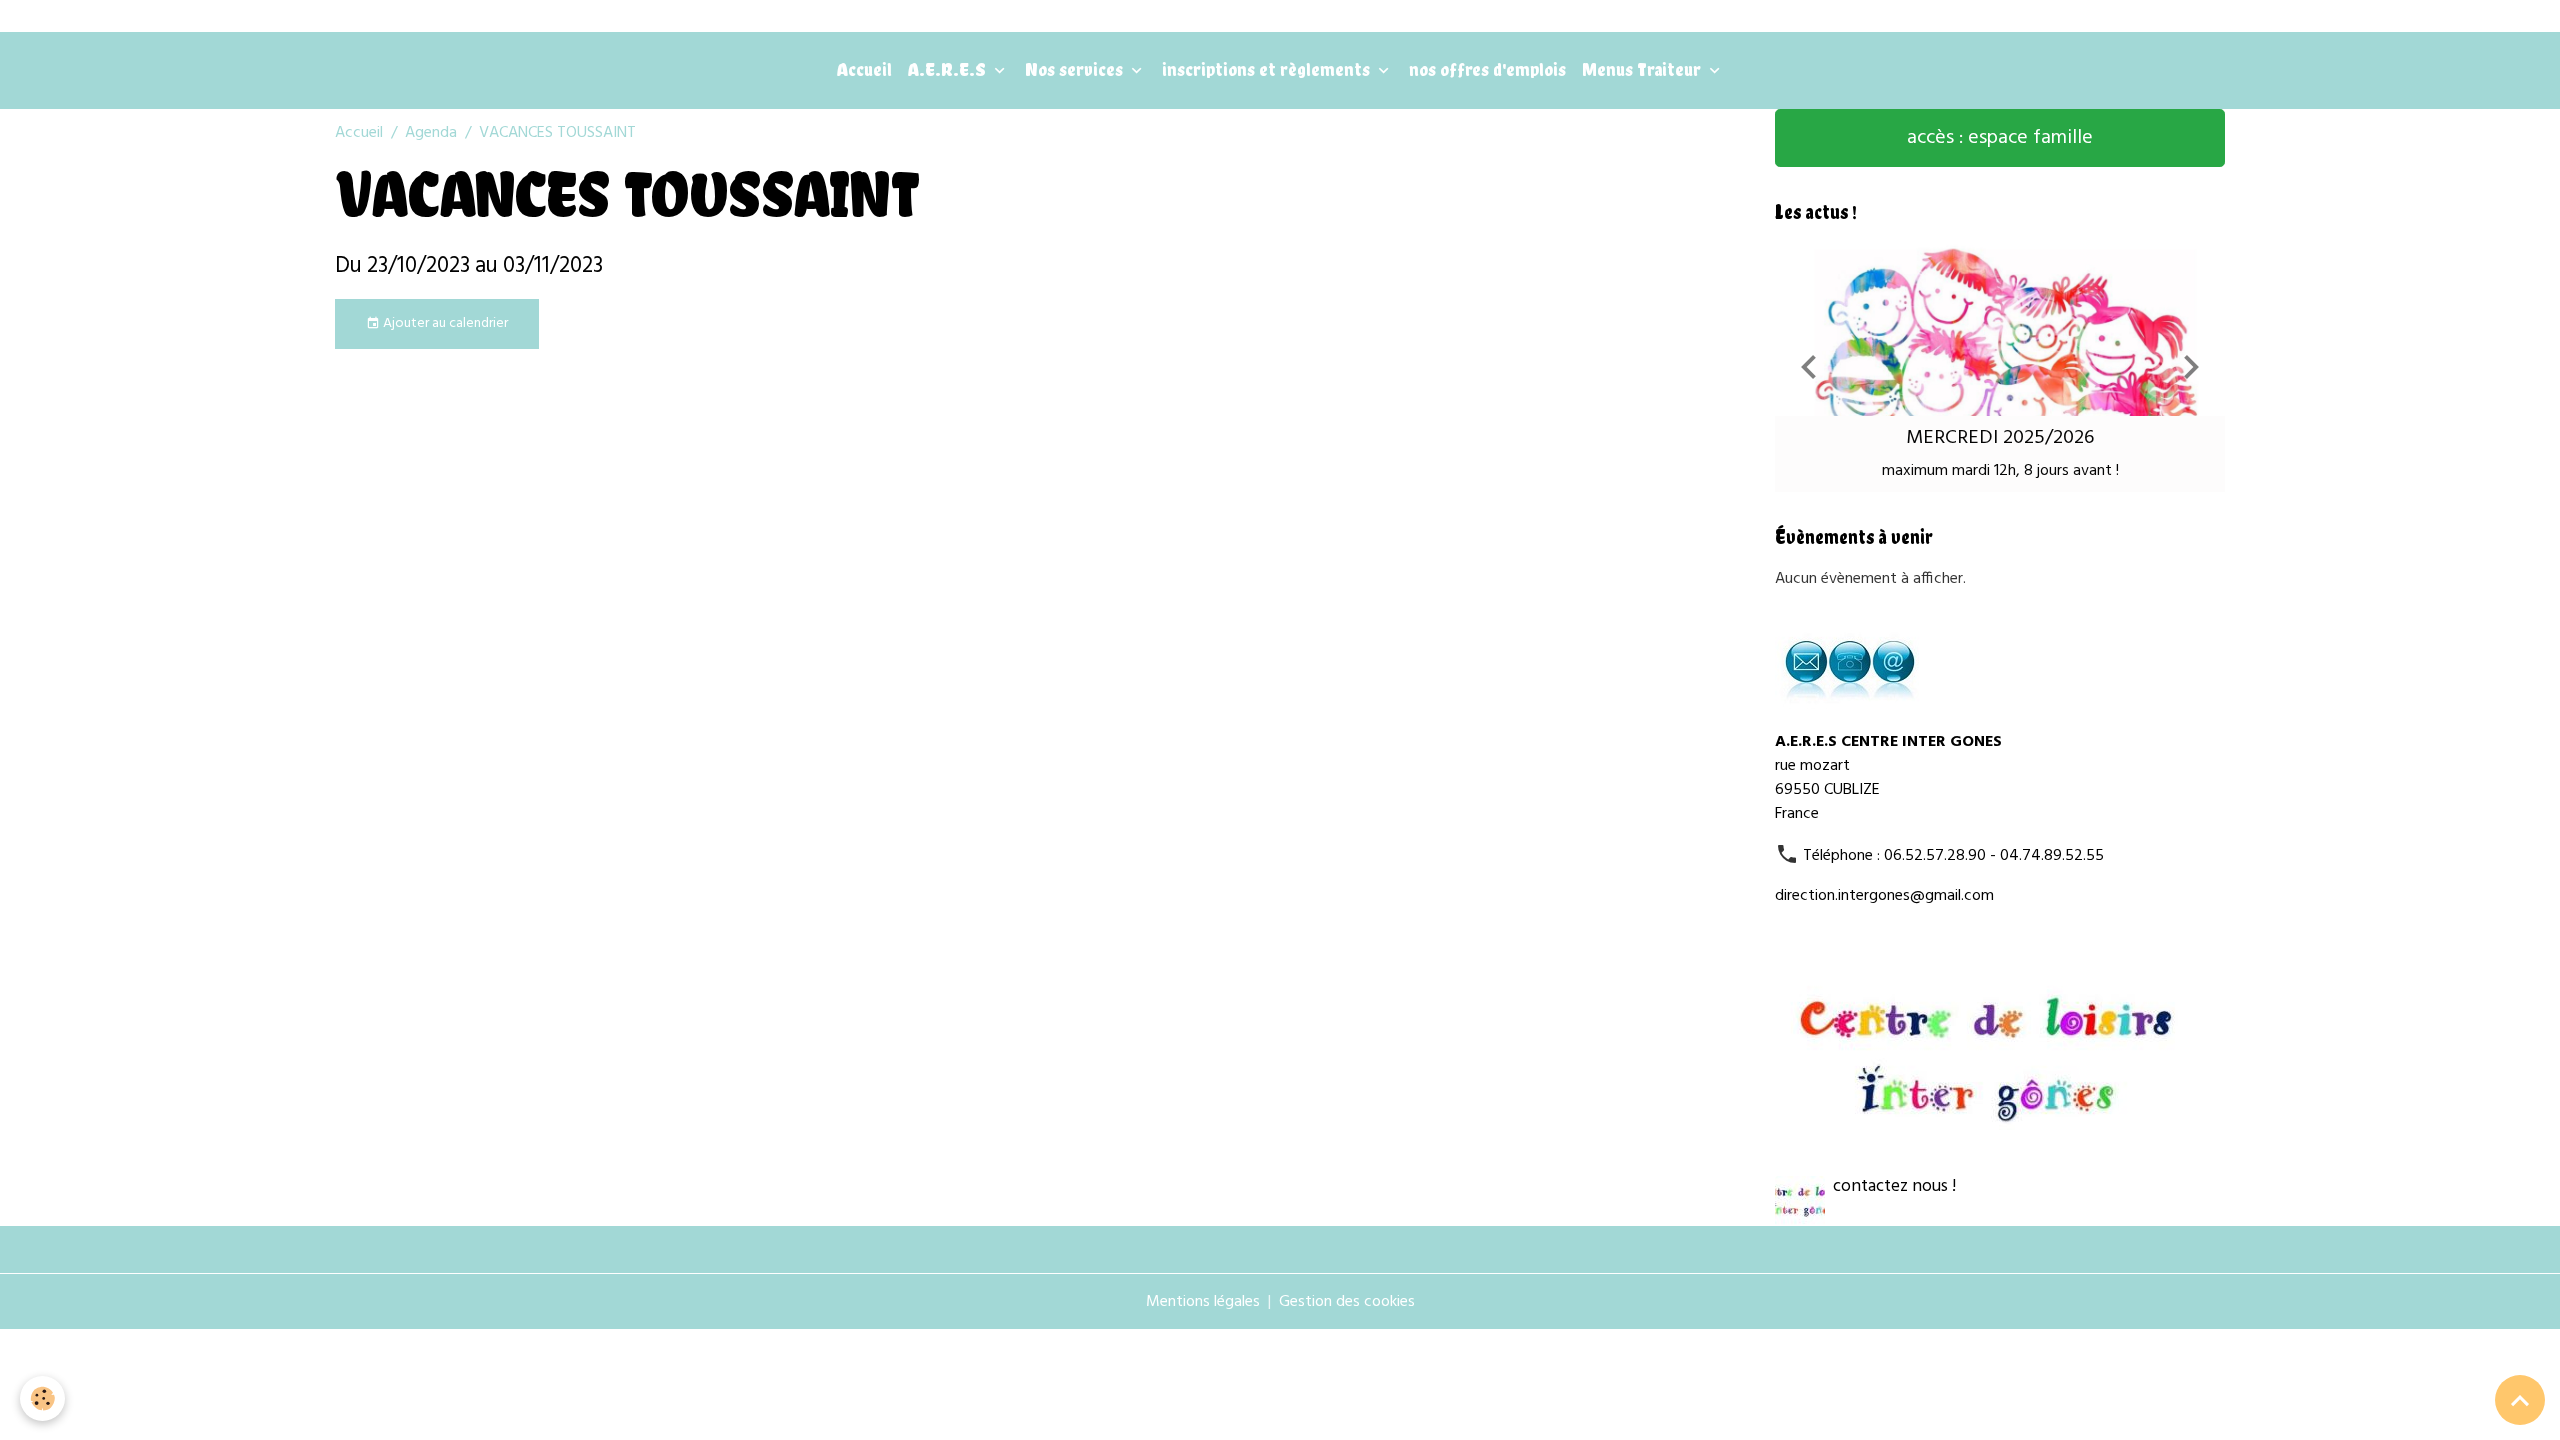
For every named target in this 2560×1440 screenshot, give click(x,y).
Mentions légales (1203, 1302)
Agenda (431, 133)
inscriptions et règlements (1268, 69)
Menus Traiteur (1643, 69)
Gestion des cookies (1347, 1302)
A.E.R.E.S (949, 69)
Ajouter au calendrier (444, 323)
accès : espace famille (2000, 138)
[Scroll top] (2520, 1400)
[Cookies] (42, 1398)
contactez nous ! (1894, 1186)
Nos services (1076, 69)
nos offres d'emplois (1487, 69)
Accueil (864, 69)
